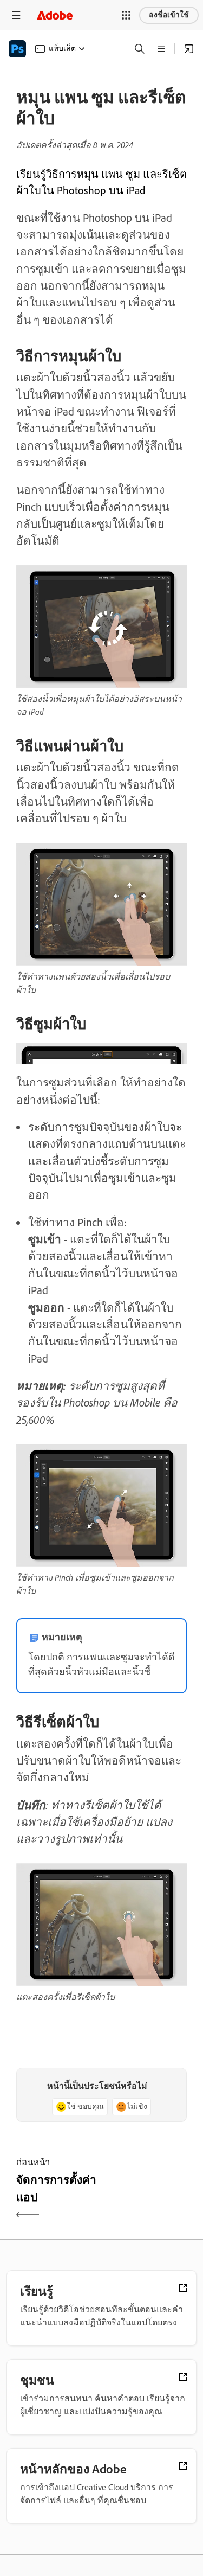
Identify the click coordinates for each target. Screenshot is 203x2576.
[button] (126, 15)
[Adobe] (55, 15)
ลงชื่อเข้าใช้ (169, 15)
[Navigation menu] (16, 15)
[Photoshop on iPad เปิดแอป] (189, 49)
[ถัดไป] (146, 2198)
